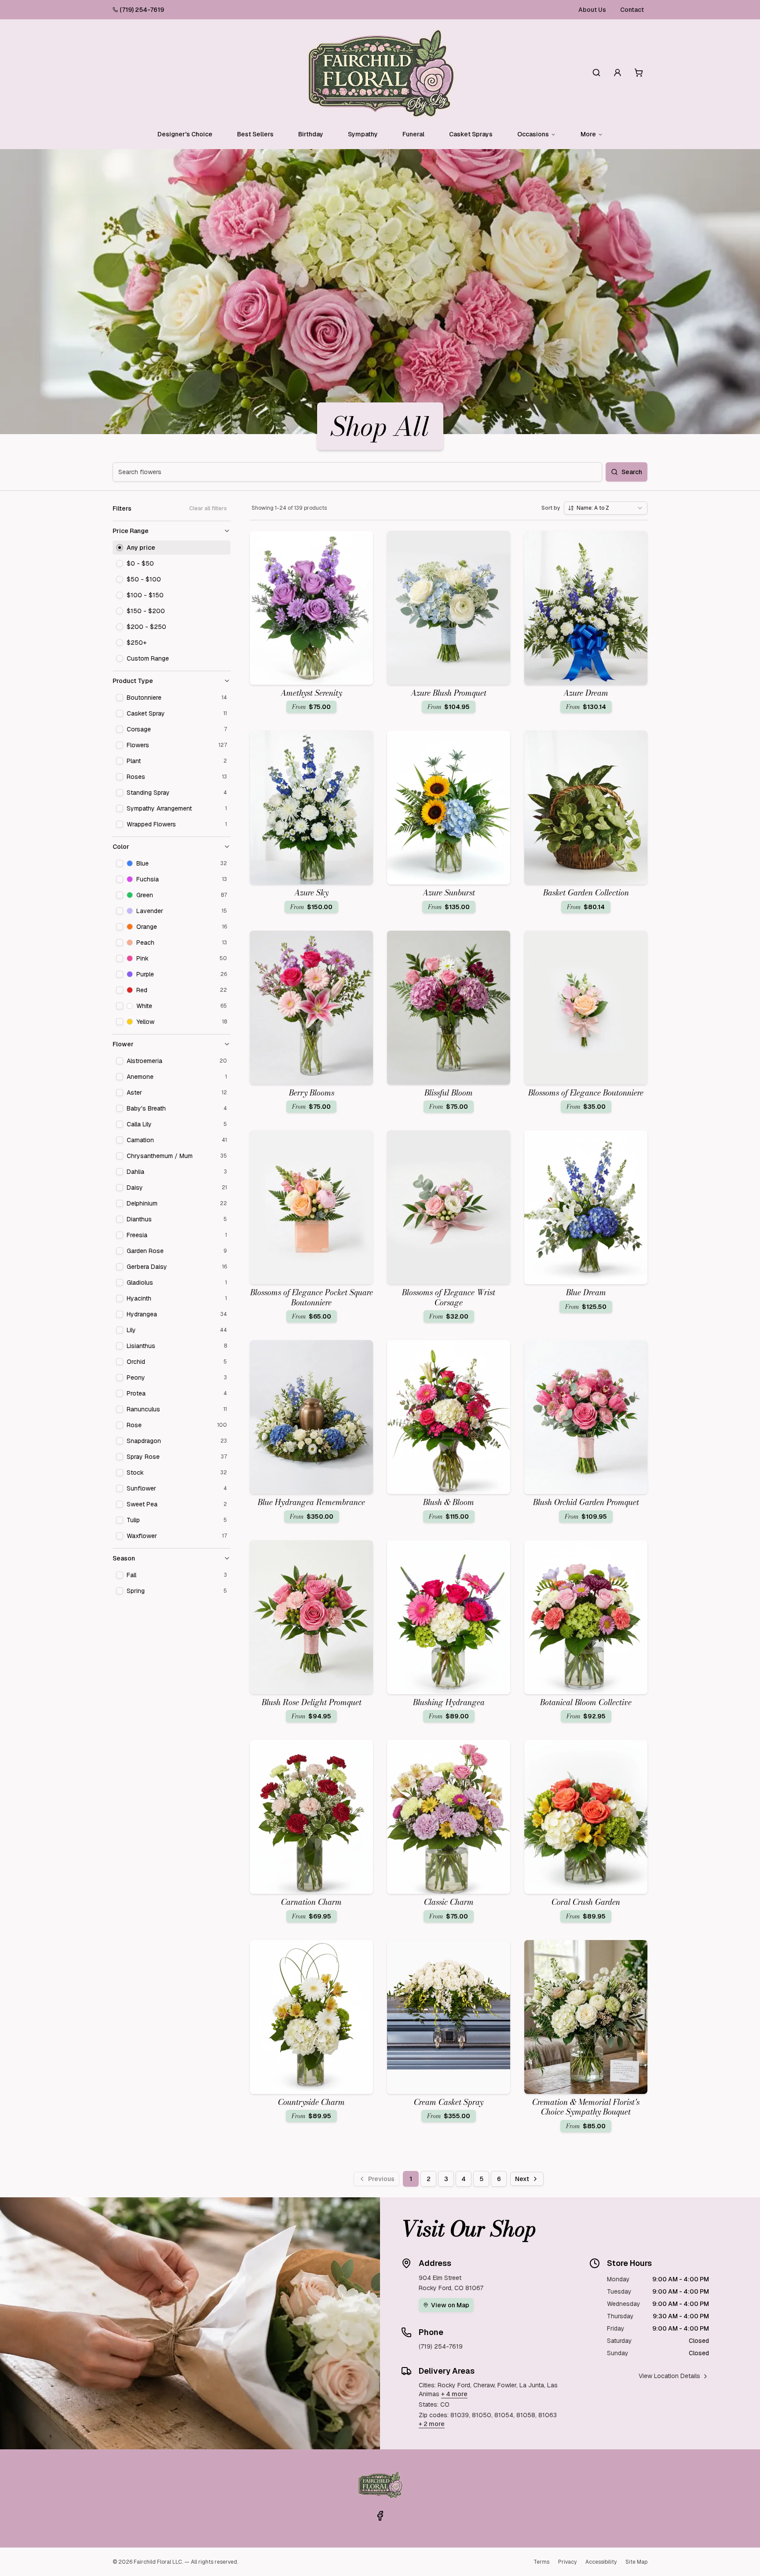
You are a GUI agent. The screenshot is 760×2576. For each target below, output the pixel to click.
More (588, 134)
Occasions (533, 134)
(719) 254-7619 (142, 10)
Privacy (567, 2562)
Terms (541, 2562)
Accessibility (601, 2562)
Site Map (636, 2562)
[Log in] (617, 73)
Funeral (413, 134)
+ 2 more (432, 2424)
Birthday (311, 134)
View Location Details (669, 2376)
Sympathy (363, 134)
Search (632, 472)
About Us (592, 10)
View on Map (450, 2305)
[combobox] (606, 508)
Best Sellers (255, 134)
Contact (632, 10)
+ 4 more (454, 2394)
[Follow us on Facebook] (380, 2516)
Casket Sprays (471, 134)
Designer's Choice (185, 134)
